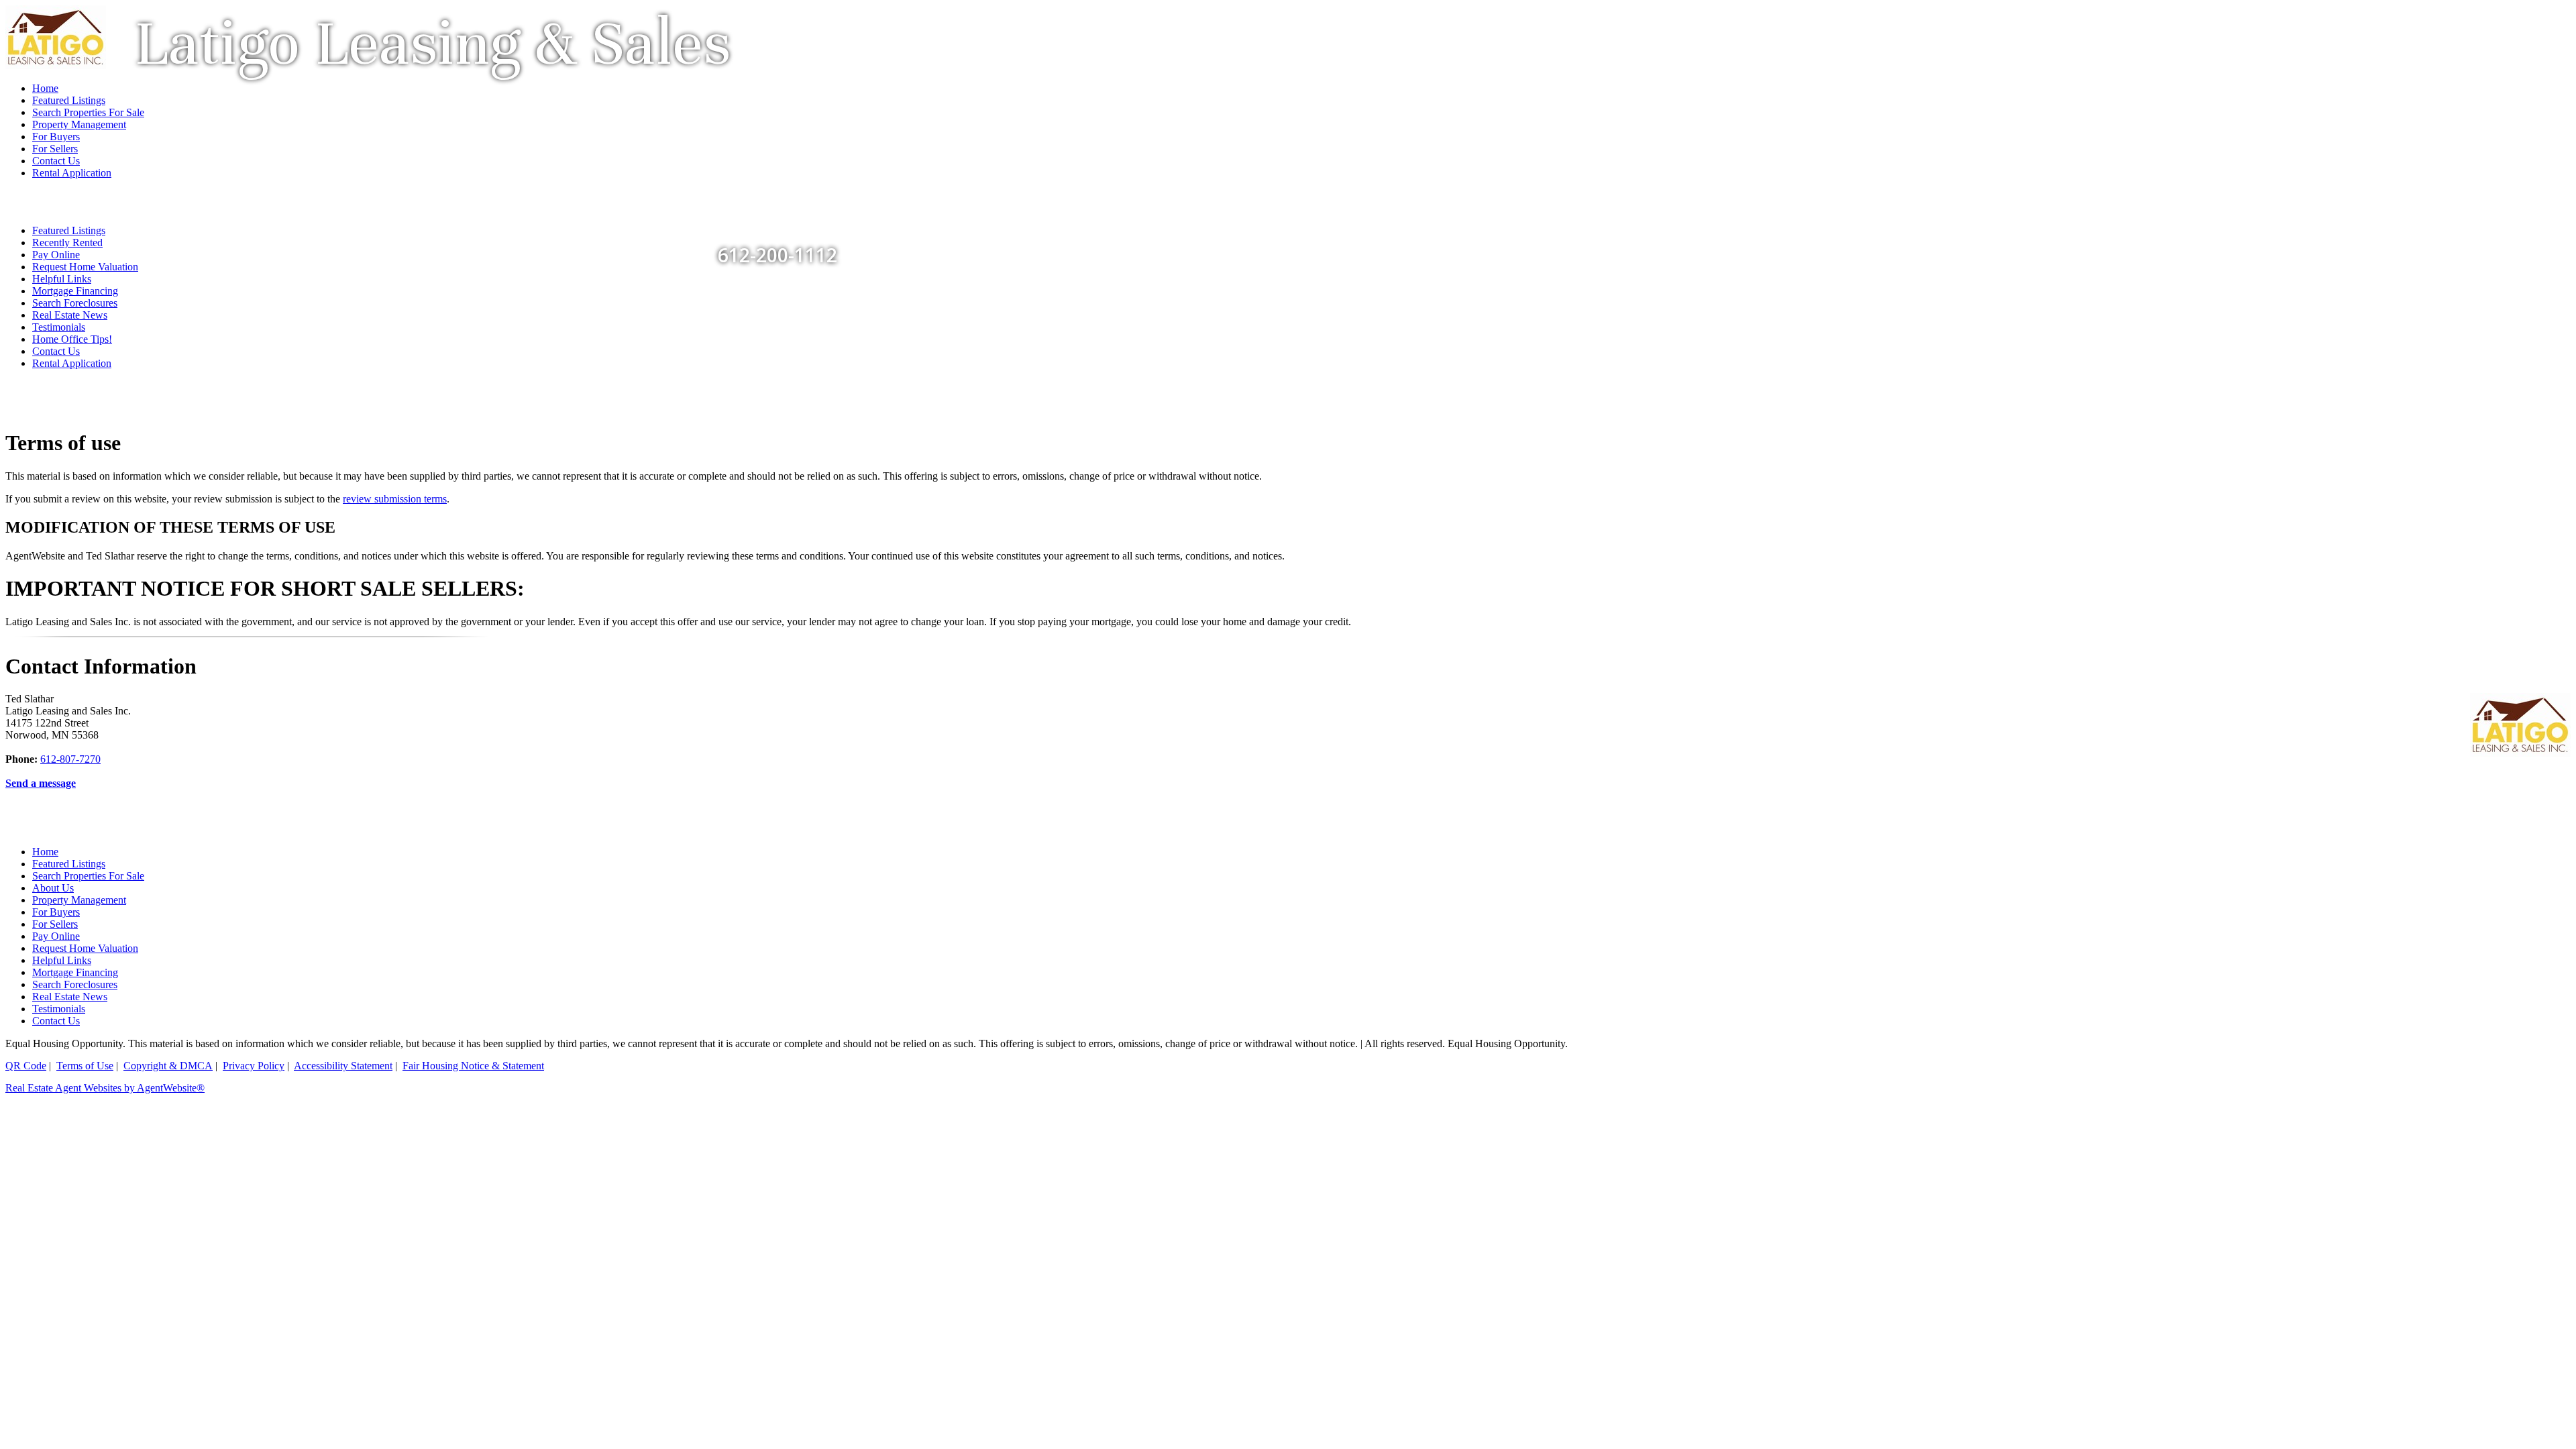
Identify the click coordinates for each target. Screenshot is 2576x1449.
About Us (53, 888)
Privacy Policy (254, 1066)
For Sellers (55, 924)
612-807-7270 (70, 759)
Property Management (79, 900)
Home (45, 852)
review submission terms (395, 499)
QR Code (26, 1066)
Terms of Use (85, 1066)
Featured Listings (69, 864)
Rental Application (72, 363)
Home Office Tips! (72, 339)
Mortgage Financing (75, 291)
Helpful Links (62, 279)
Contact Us (56, 351)
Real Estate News (70, 315)
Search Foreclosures (75, 303)
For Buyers (56, 912)
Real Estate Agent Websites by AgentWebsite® (105, 1088)
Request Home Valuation (85, 267)
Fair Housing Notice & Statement (473, 1066)
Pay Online (56, 936)
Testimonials (59, 327)
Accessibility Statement (343, 1066)
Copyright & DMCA (168, 1066)
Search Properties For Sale (88, 876)
